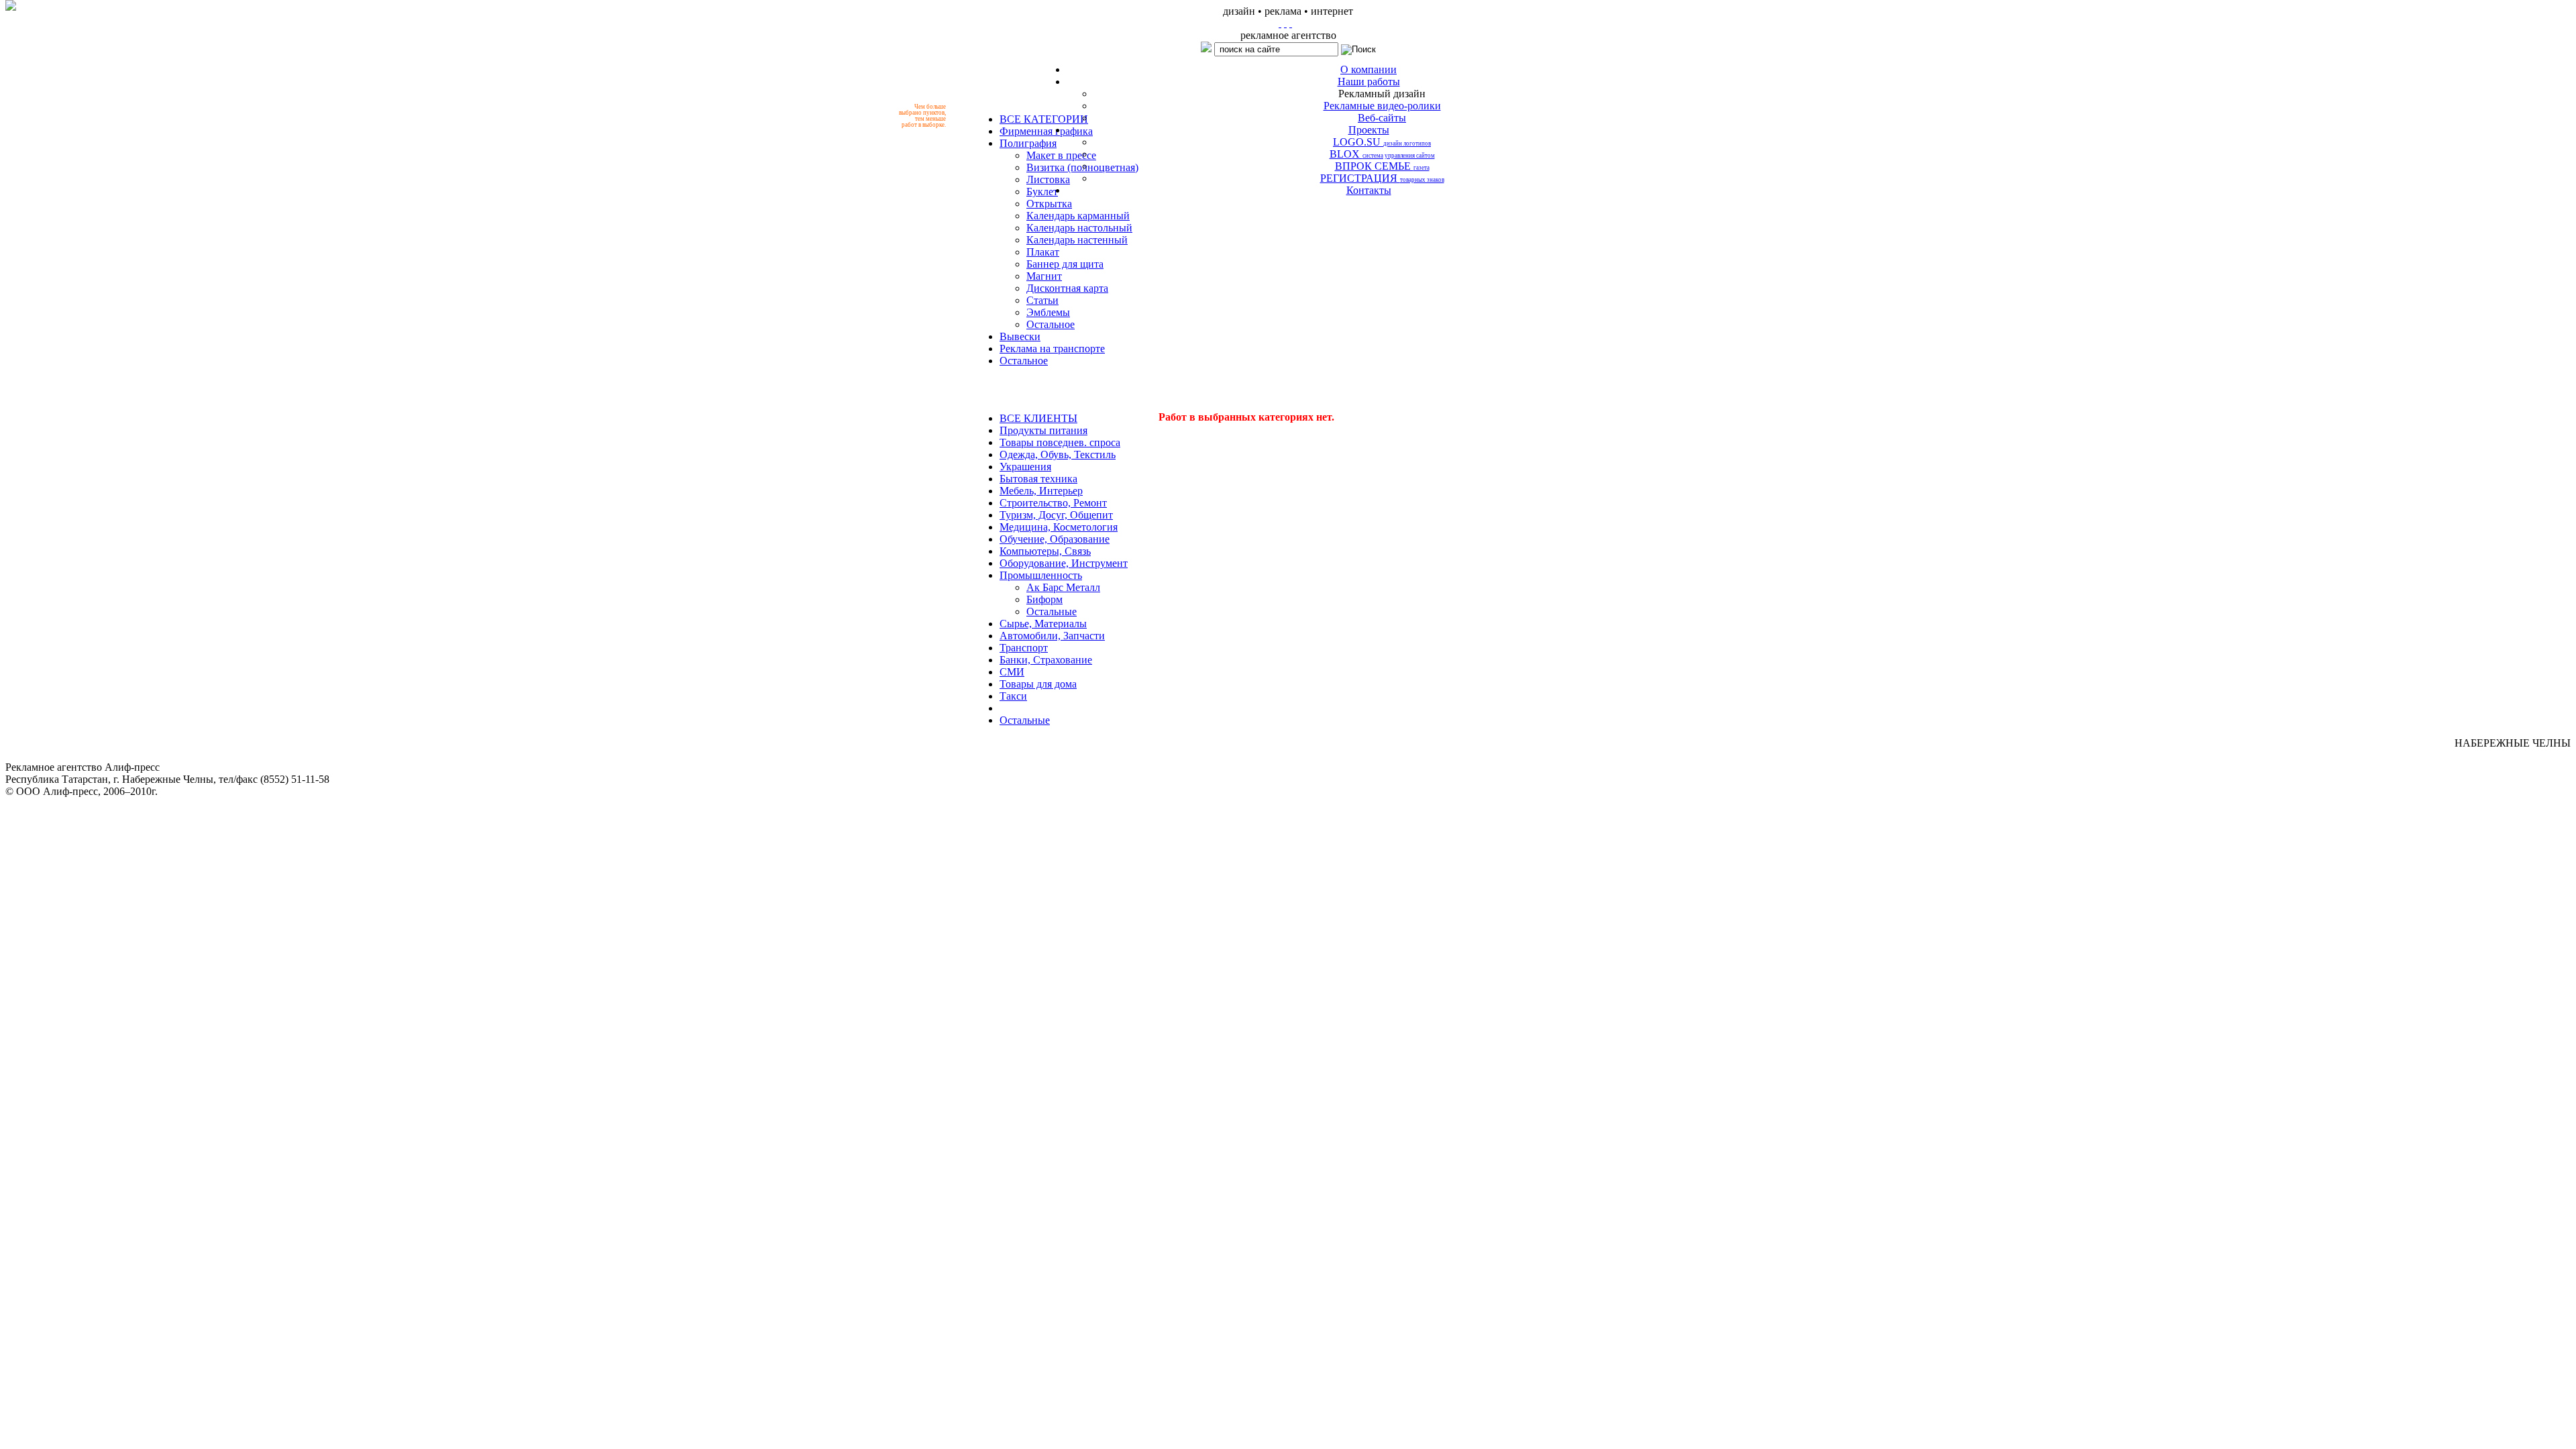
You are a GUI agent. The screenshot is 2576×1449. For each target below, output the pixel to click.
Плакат (1043, 252)
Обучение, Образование (1055, 539)
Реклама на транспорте (1052, 348)
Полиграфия (1028, 143)
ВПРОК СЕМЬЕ (1382, 166)
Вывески (1020, 336)
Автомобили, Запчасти (1052, 636)
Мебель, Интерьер (1041, 491)
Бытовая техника (1038, 479)
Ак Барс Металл (1063, 587)
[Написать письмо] (1285, 23)
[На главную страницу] (1280, 23)
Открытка (1049, 204)
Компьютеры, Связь (1045, 551)
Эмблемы (1048, 312)
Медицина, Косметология (1059, 527)
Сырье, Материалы (1043, 624)
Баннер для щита (1065, 264)
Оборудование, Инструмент (1064, 563)
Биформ (1044, 599)
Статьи (1042, 300)
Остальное (1051, 324)
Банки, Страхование (1046, 660)
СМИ (1012, 672)
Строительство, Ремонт (1053, 503)
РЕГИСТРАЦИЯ (1382, 178)
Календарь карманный (1078, 216)
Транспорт (1024, 648)
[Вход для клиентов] (1291, 23)
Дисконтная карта (1067, 288)
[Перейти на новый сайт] (11, 5)
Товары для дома (1038, 684)
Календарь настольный (1079, 228)
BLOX (1382, 154)
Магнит (1044, 276)
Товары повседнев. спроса (1060, 442)
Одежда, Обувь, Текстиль (1058, 454)
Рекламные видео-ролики (1382, 106)
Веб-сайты (1382, 118)
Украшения (1025, 467)
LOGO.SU (1382, 142)
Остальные (1052, 611)
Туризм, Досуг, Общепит (1056, 515)
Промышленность (1041, 575)
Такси (1013, 696)
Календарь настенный (1077, 240)
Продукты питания (1043, 430)
